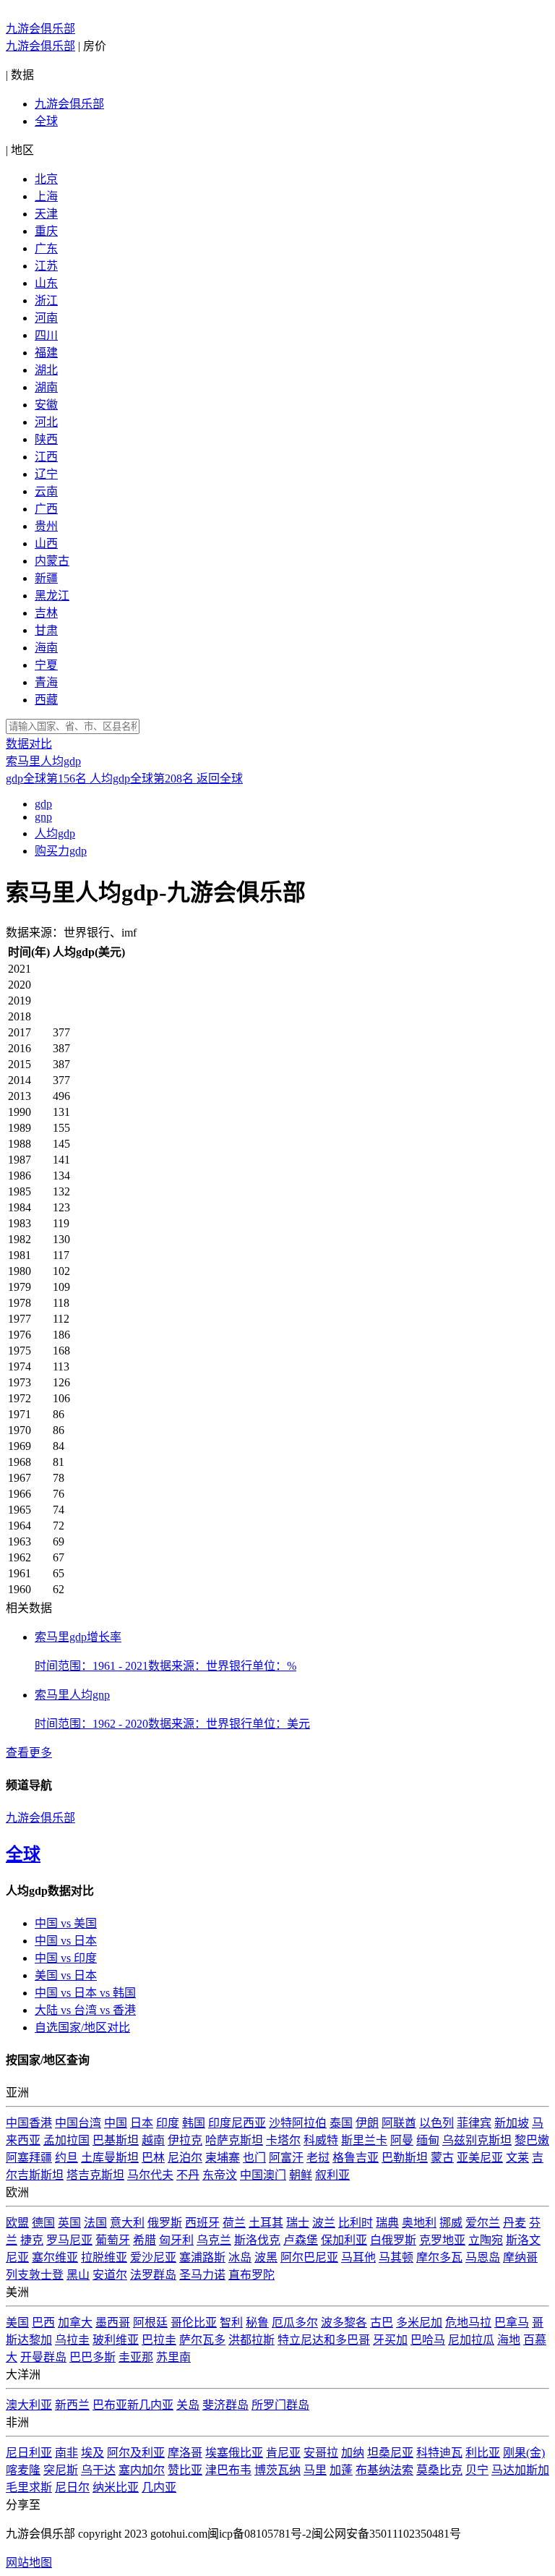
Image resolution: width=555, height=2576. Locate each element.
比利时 (356, 2223)
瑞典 (387, 2223)
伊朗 (367, 2123)
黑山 (78, 2275)
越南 (153, 2140)
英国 (69, 2223)
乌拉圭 (72, 2340)
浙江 (46, 300)
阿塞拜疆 (29, 2158)
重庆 (46, 231)
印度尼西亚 (237, 2123)
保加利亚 (344, 2240)
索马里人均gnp (72, 1695)
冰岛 (240, 2257)
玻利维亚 (116, 2340)
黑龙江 (52, 596)
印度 (168, 2123)
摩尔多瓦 (439, 2257)
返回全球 (220, 779)
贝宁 (477, 2470)
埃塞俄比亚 (234, 2453)
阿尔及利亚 (136, 2453)
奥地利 (419, 2223)
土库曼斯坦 (110, 2158)
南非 (66, 2453)
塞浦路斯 (202, 2257)
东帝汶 (220, 2175)
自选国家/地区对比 (82, 2027)
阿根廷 (150, 2323)
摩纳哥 (520, 2257)
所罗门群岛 (280, 2405)
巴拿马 (512, 2323)
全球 (46, 121)
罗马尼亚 (69, 2240)
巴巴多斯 (92, 2357)
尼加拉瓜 (471, 2340)
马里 (315, 2470)
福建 (46, 353)
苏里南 (173, 2357)
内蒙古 (52, 561)
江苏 (46, 266)
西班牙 (202, 2223)
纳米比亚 (116, 2487)
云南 (46, 491)
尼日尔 (72, 2487)
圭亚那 (136, 2357)
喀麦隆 (23, 2470)
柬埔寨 (223, 2158)
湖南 (46, 387)
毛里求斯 (29, 2487)
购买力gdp (61, 851)
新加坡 (512, 2123)
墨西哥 (113, 2323)
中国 (116, 2123)
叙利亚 (332, 2175)
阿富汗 (286, 2158)
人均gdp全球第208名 (143, 779)
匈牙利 (176, 2240)
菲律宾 (474, 2123)
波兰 (324, 2223)
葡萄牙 (113, 2240)
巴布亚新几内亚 (133, 2405)
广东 (46, 248)
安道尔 (110, 2275)
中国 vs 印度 (66, 1958)
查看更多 (29, 1753)
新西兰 (72, 2405)
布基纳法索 (384, 2470)
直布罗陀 (251, 2275)
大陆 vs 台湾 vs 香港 (85, 2010)
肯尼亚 (283, 2453)
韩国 (194, 2123)
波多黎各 (344, 2323)
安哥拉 (321, 2453)
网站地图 (29, 2563)
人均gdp (55, 833)
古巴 (382, 2323)
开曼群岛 (43, 2357)
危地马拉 (468, 2323)
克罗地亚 (442, 2240)
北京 (46, 179)
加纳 (353, 2453)
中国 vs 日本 (66, 1941)
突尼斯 (61, 2470)
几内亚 (159, 2487)
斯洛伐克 (257, 2240)
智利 (231, 2323)
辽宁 (46, 474)
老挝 (318, 2158)
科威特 (321, 2140)
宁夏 (46, 665)
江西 (46, 457)
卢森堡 (301, 2240)
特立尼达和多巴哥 (324, 2340)
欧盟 (17, 2223)
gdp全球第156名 (48, 779)
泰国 (341, 2123)
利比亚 (483, 2453)
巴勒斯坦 (405, 2158)
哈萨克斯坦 (234, 2140)
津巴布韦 (228, 2470)
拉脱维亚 (104, 2257)
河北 (46, 422)
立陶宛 (486, 2240)
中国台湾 (78, 2123)
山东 (46, 283)
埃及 (92, 2453)
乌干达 (98, 2470)
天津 (46, 214)
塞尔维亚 (55, 2257)
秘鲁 (257, 2323)
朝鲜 (301, 2175)
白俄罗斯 (393, 2240)
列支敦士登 (35, 2275)
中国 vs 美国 (66, 1923)
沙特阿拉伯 (298, 2123)
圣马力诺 (202, 2275)
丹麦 (515, 2223)
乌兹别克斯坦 (477, 2140)
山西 (46, 543)
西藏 (46, 700)
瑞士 (298, 2223)
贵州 (46, 526)
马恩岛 (483, 2257)
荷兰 (234, 2223)
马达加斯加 (520, 2470)
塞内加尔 (142, 2470)
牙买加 (390, 2340)
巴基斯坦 (116, 2140)
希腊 (145, 2240)
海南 (46, 648)
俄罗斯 (165, 2223)
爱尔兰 (483, 2223)
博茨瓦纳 (277, 2470)
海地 (509, 2340)
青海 (46, 682)
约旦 (66, 2158)
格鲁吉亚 (356, 2158)
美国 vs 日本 (66, 1975)
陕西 (46, 439)
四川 (46, 335)
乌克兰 (214, 2240)
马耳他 (358, 2257)
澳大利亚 (29, 2405)
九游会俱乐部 (40, 29)
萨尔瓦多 (202, 2340)
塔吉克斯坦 (95, 2175)
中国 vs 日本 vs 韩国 (85, 1993)
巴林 (153, 2158)
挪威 (451, 2223)
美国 (17, 2323)
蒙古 (442, 2158)
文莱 (517, 2158)
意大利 (127, 2223)
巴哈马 (428, 2340)
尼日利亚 (29, 2453)
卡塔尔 (283, 2140)
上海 (46, 196)
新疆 (46, 578)
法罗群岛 (153, 2275)
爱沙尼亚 (153, 2257)
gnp (43, 817)
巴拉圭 (159, 2340)
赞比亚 (185, 2470)
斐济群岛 (225, 2405)
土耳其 (266, 2223)
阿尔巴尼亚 (309, 2257)
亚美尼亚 (480, 2158)
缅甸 (428, 2140)
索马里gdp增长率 (78, 1637)
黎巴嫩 (532, 2140)
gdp (43, 804)
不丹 (188, 2175)
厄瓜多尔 (295, 2323)
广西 (46, 509)
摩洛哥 (185, 2453)
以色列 (436, 2123)
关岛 (188, 2405)
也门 (254, 2158)
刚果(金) (524, 2453)
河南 (46, 318)
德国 (43, 2223)
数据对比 (29, 744)
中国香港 (29, 2123)
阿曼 (402, 2140)
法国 (95, 2223)
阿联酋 (399, 2123)
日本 (142, 2123)
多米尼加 (419, 2323)
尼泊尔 (185, 2158)
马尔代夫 (150, 2175)
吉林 (46, 613)
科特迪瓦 (439, 2453)
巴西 (43, 2323)
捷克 (32, 2240)
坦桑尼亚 (390, 2453)
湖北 (46, 370)
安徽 (46, 405)
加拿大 (75, 2323)
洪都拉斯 (251, 2340)
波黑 (266, 2257)
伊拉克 (185, 2140)
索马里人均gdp (43, 761)
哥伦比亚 (194, 2323)
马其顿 (396, 2257)
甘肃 (46, 630)
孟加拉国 (66, 2140)
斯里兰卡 (364, 2140)
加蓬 (341, 2470)
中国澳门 (263, 2175)
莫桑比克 (439, 2470)
